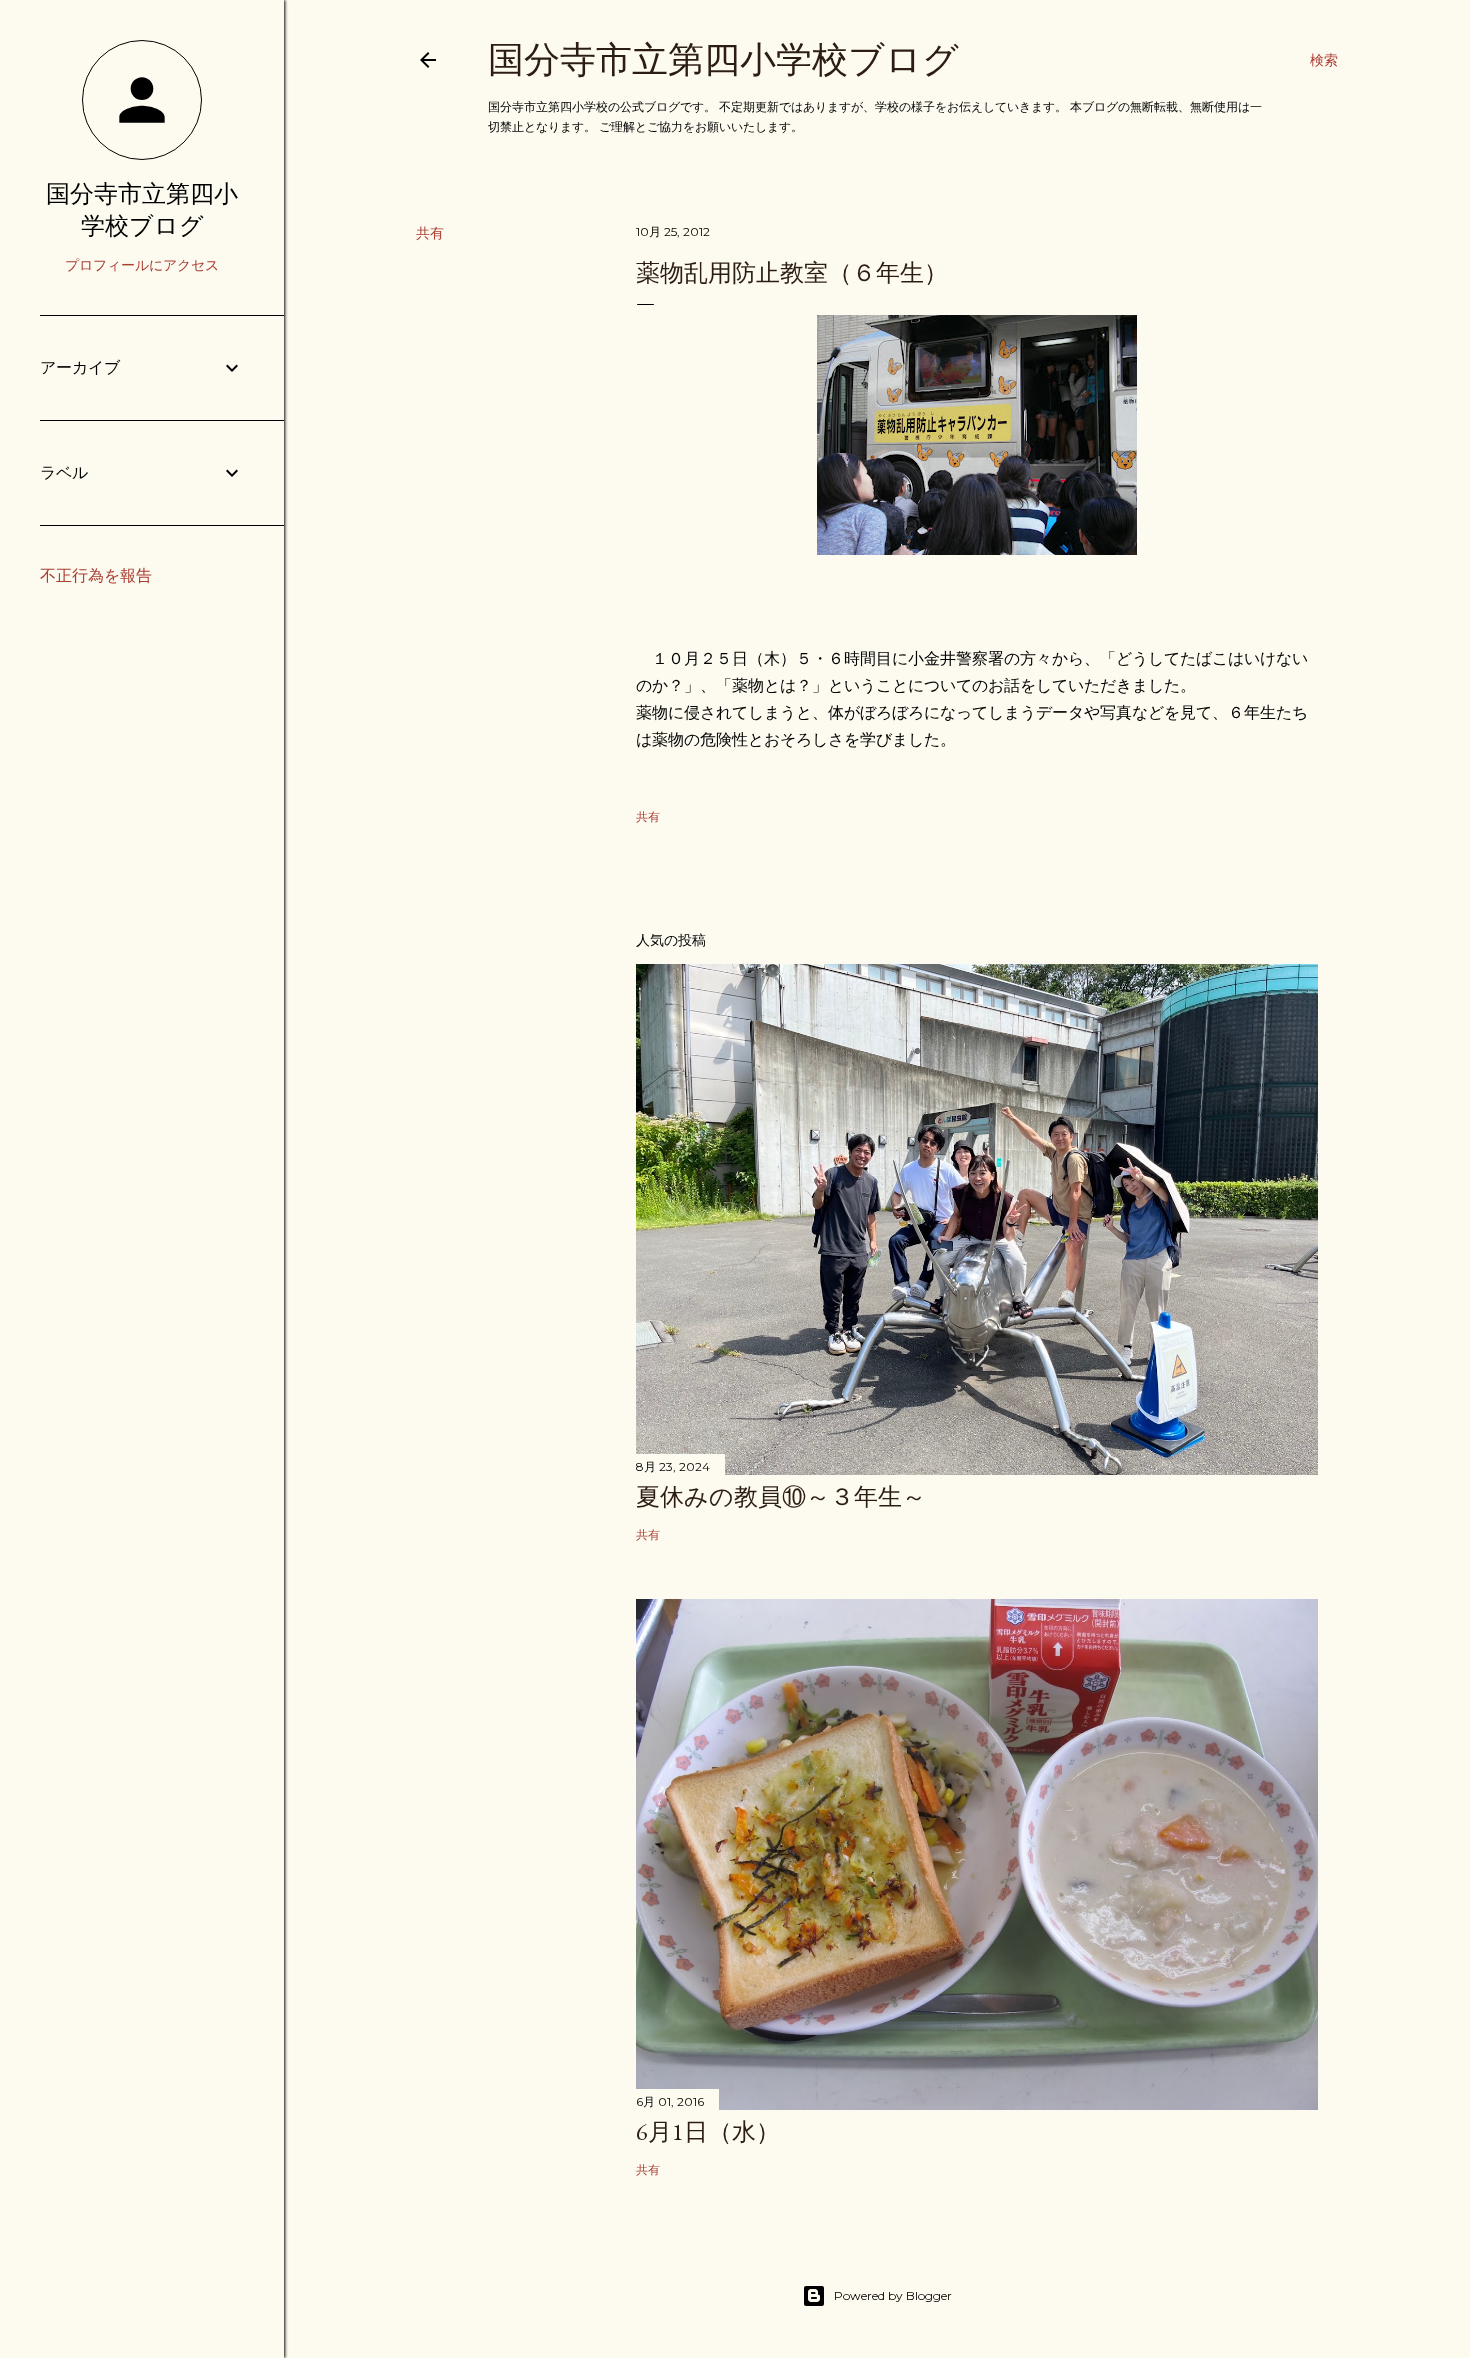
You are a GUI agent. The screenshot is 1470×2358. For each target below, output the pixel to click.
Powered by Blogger (893, 2295)
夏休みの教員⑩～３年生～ (781, 1496)
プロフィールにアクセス (142, 265)
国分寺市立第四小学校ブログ (723, 59)
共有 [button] (430, 233)
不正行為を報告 (96, 575)
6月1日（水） (708, 2131)
